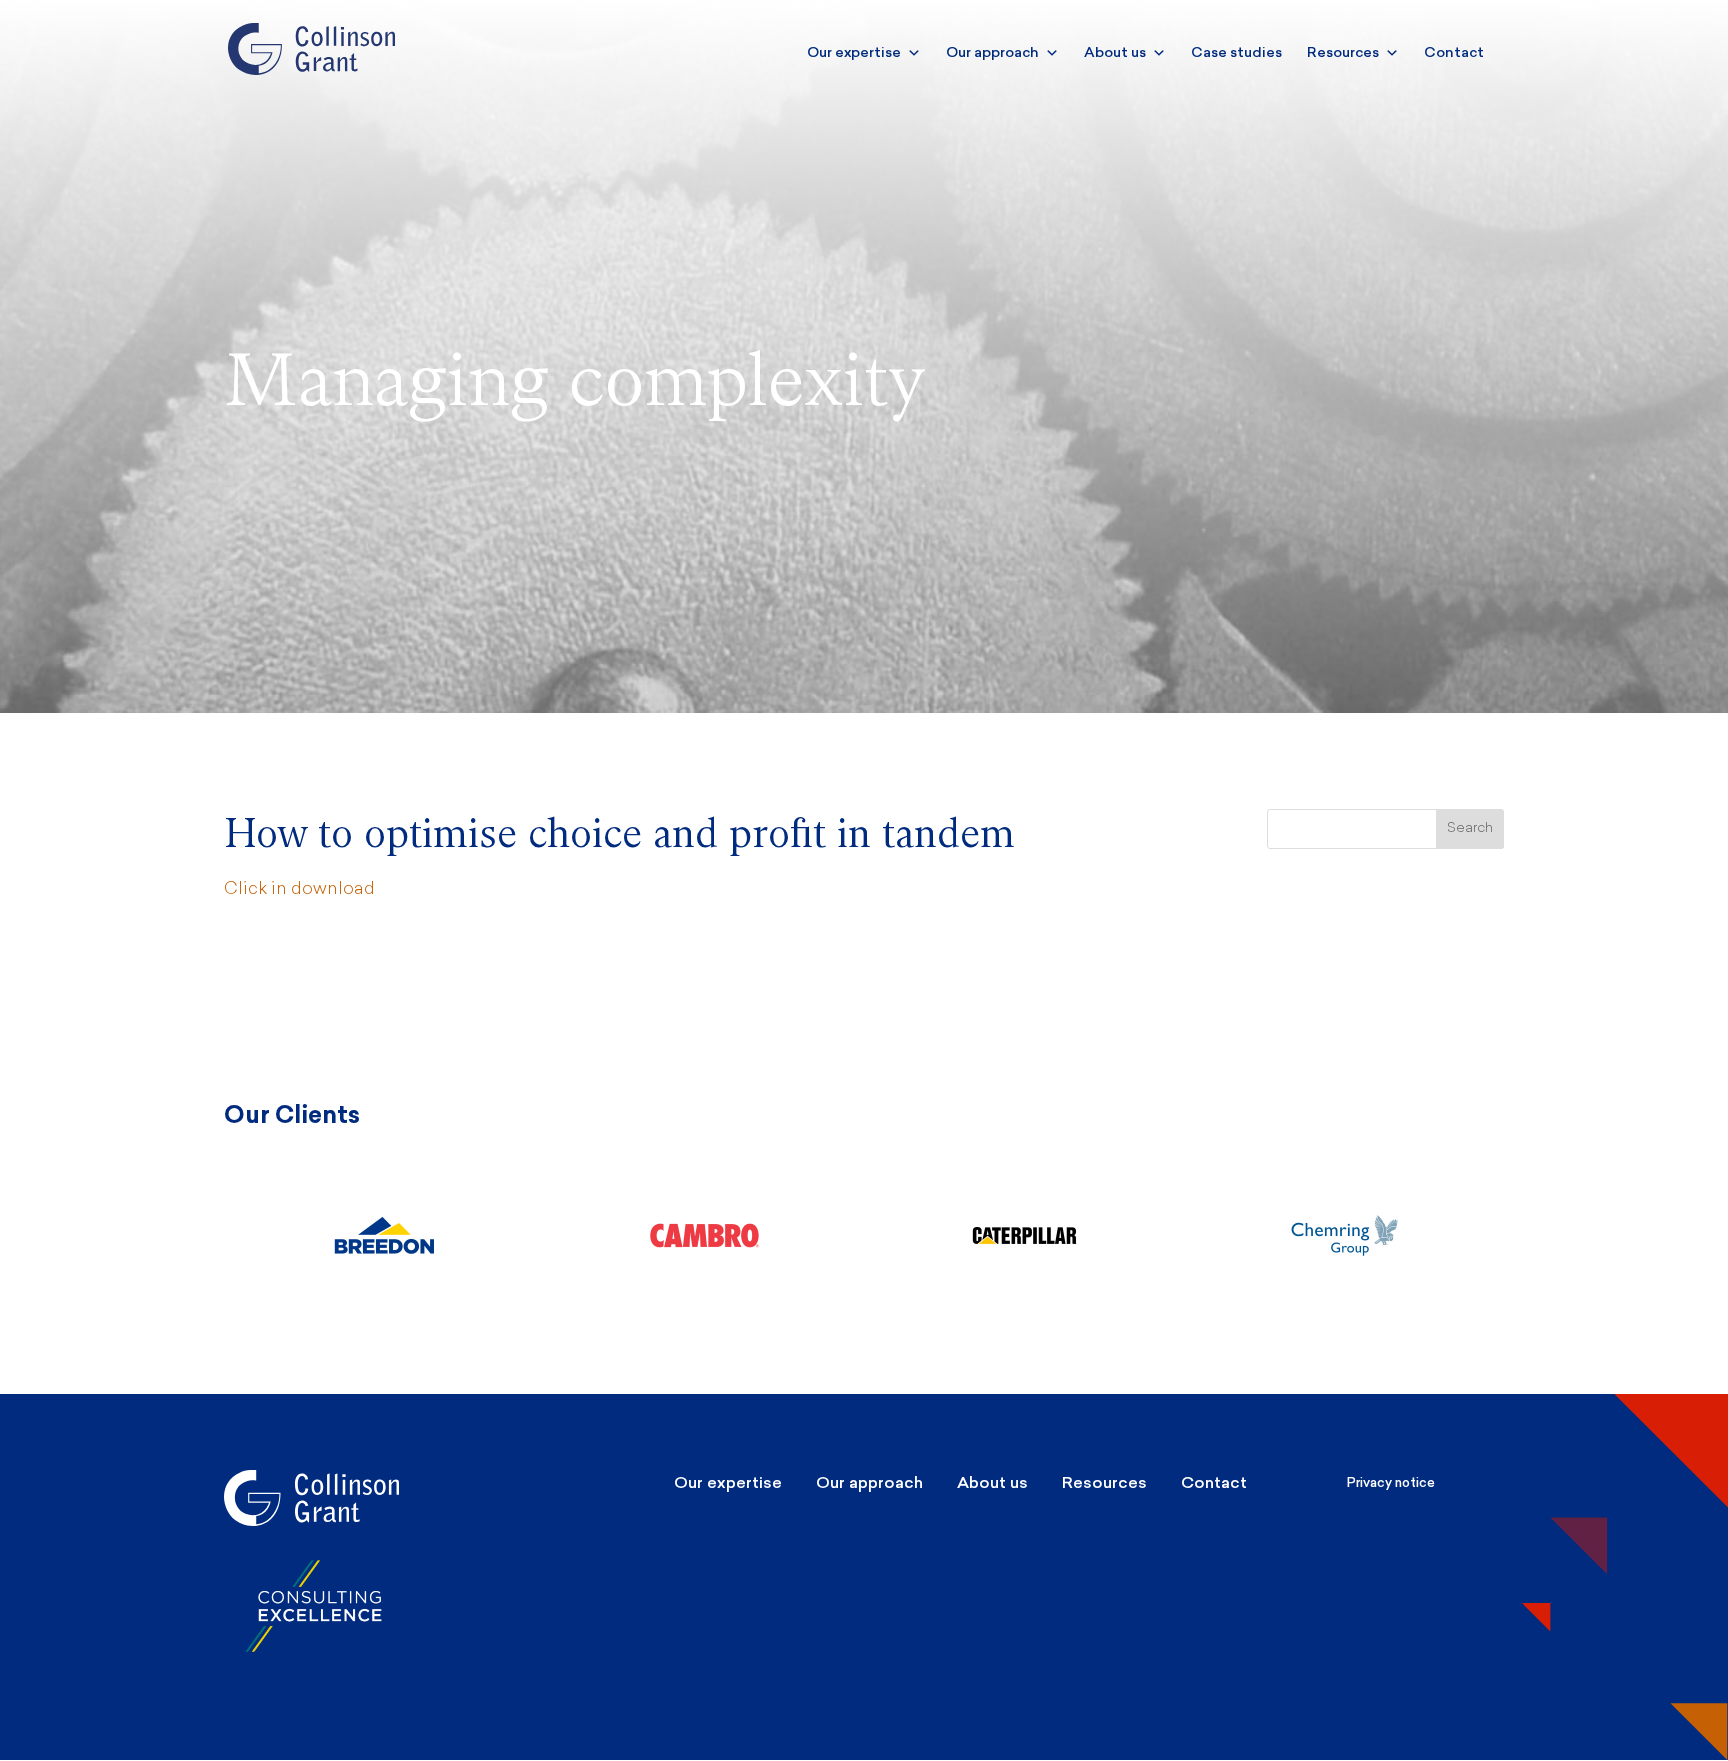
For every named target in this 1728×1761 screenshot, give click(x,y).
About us (1115, 52)
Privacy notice (1391, 1482)
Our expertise (854, 52)
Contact (1454, 52)
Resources (1343, 52)
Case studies (1236, 52)
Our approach (992, 52)
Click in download (299, 889)
